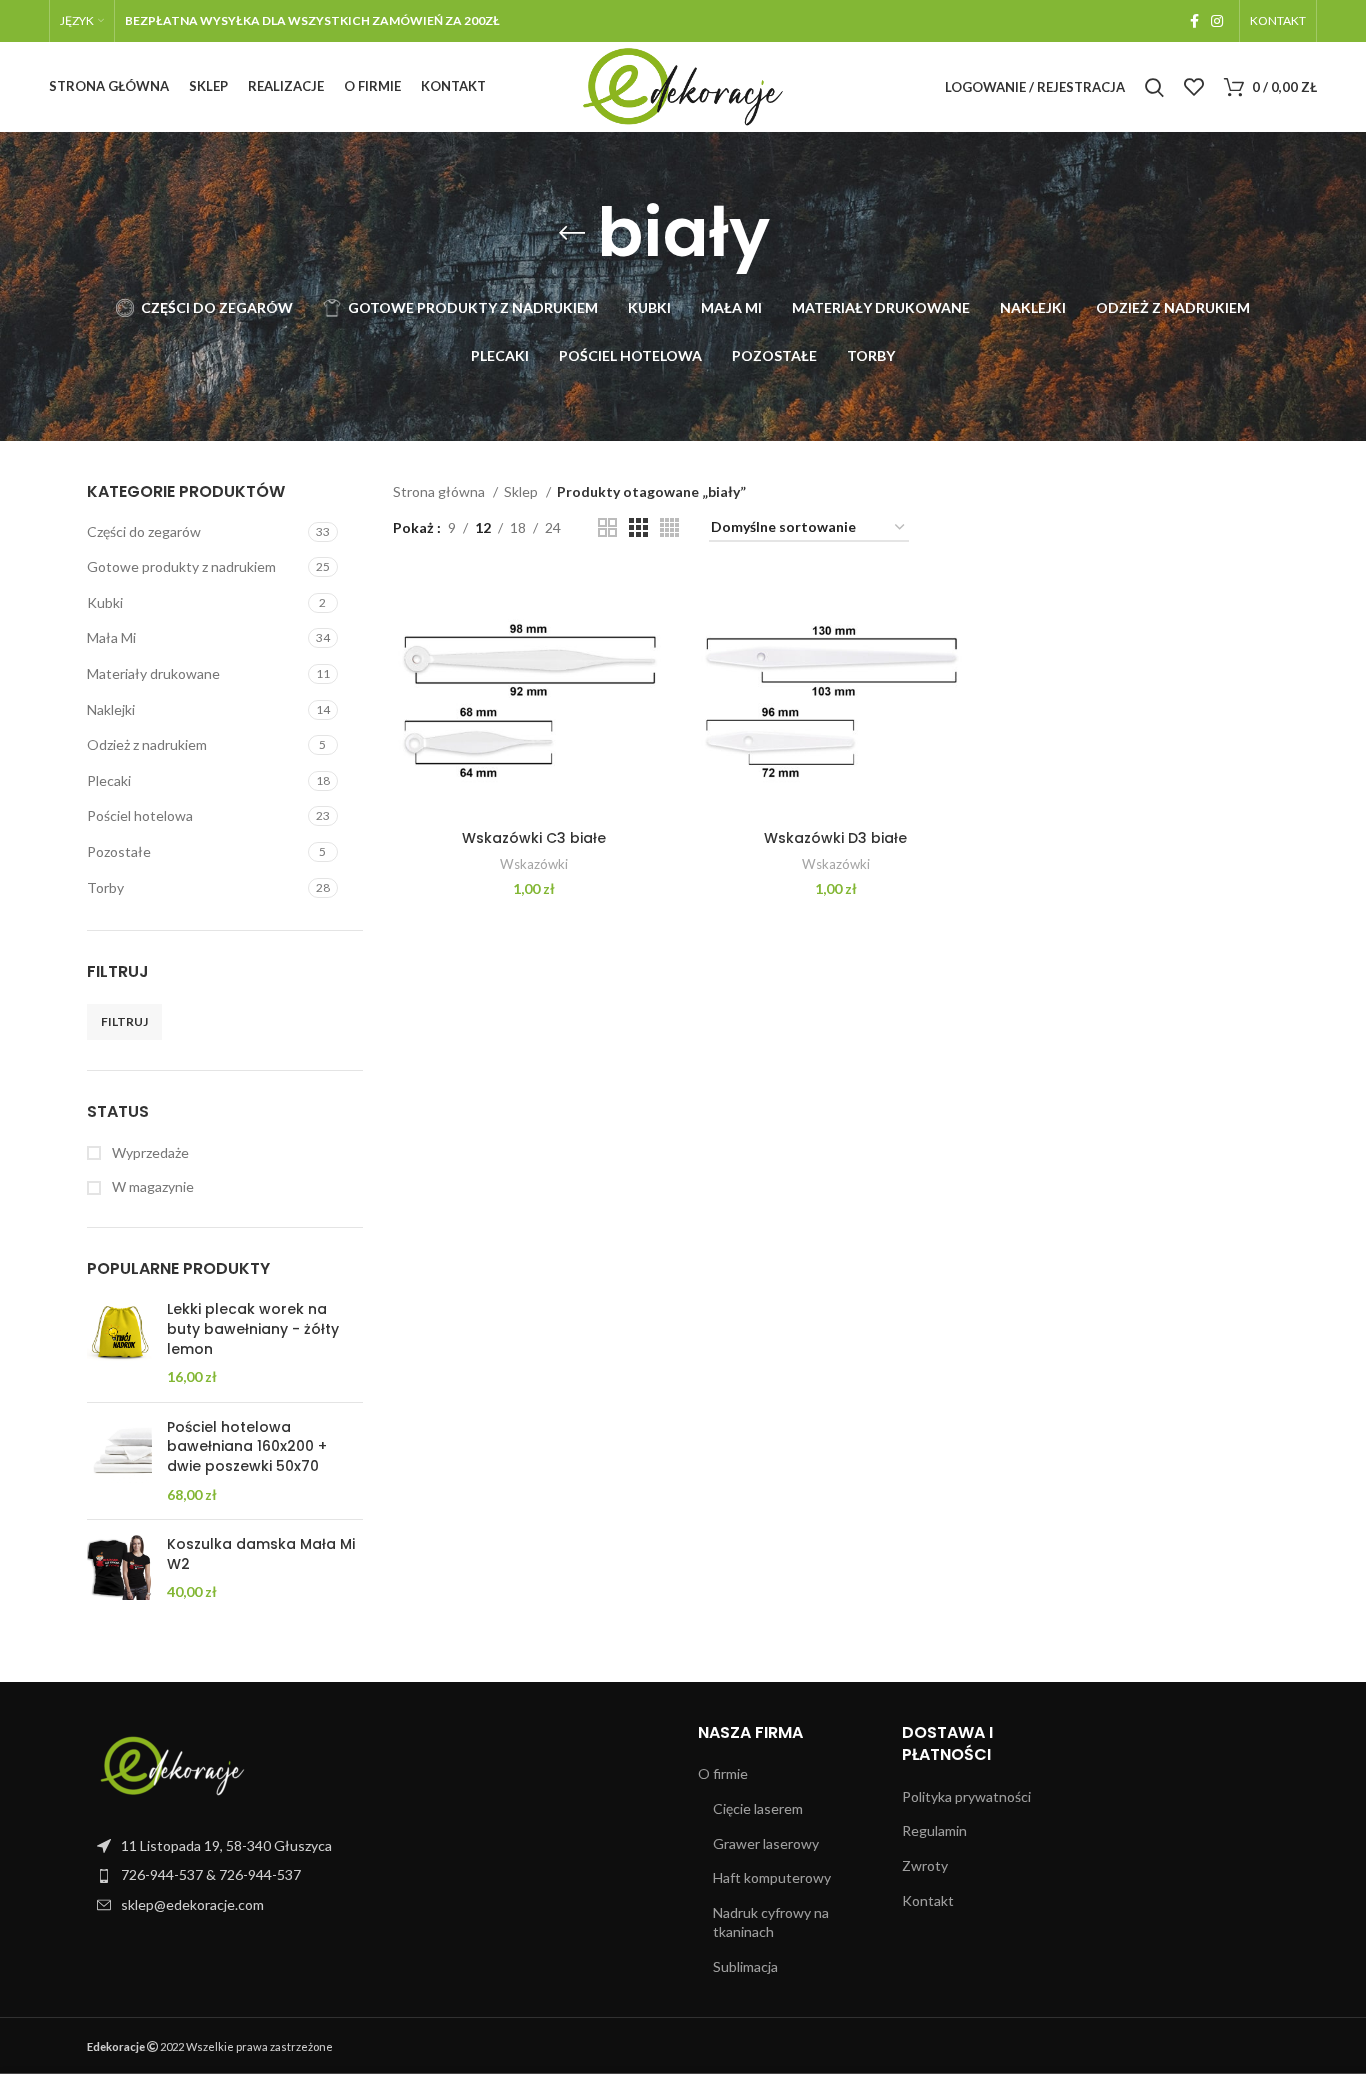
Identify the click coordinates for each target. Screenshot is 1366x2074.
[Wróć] (572, 233)
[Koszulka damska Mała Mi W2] (119, 1568)
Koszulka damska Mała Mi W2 (261, 1554)
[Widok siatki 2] (607, 527)
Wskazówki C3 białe (534, 838)
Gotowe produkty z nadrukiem (181, 566)
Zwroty (925, 1865)
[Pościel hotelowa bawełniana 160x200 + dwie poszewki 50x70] (119, 1461)
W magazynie (151, 1186)
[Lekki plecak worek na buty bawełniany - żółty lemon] (119, 1343)
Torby (105, 887)
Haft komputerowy (772, 1877)
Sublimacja (745, 1966)
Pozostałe (119, 851)
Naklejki (111, 709)
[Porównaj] (660, 604)
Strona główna (440, 491)
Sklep (522, 491)
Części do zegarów (144, 531)
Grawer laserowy (766, 1843)
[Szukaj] (1154, 87)
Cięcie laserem (758, 1808)
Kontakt (928, 1900)
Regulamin (934, 1830)
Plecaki (109, 780)
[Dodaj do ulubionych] (660, 694)
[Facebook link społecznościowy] (1194, 21)
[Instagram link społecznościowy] (1217, 21)
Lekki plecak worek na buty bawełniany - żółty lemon (253, 1329)
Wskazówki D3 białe (835, 838)
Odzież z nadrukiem (147, 744)
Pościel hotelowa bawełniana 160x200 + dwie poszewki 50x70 (247, 1447)
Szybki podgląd (660, 649)
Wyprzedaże (149, 1152)
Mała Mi (111, 637)
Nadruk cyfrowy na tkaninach (771, 1922)
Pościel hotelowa (140, 815)
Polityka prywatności (966, 1796)
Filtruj (124, 1021)
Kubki (105, 602)
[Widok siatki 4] (669, 527)
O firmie (723, 1773)
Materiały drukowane (153, 673)
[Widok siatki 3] (638, 527)
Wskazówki (534, 864)
